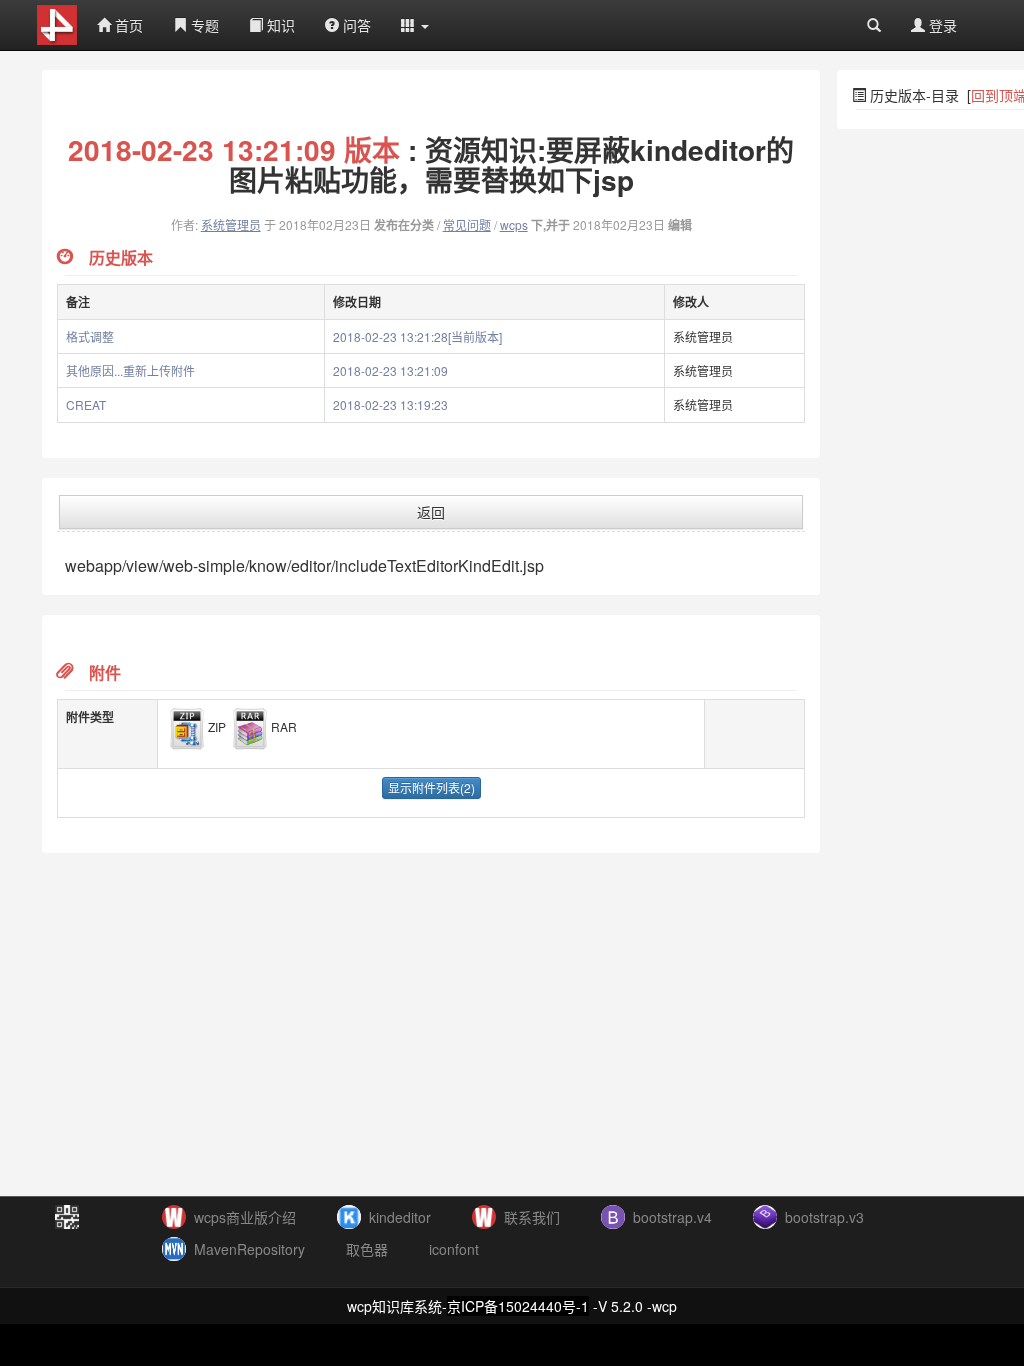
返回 (431, 512)
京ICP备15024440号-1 (518, 1306)
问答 (355, 25)
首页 (127, 25)
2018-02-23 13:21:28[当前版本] (417, 336)
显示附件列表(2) (431, 787)
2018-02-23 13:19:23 (390, 404)
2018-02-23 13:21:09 (390, 370)
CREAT (86, 404)
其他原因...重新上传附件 (130, 370)
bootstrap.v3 (824, 1217)
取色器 (367, 1249)
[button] (415, 25)
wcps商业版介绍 (245, 1217)
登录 (941, 25)
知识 (279, 25)
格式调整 (90, 336)
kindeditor (400, 1217)
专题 (203, 25)
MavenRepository (249, 1249)
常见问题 (467, 224)
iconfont (454, 1249)
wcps (514, 224)
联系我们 (532, 1217)
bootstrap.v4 (672, 1217)
